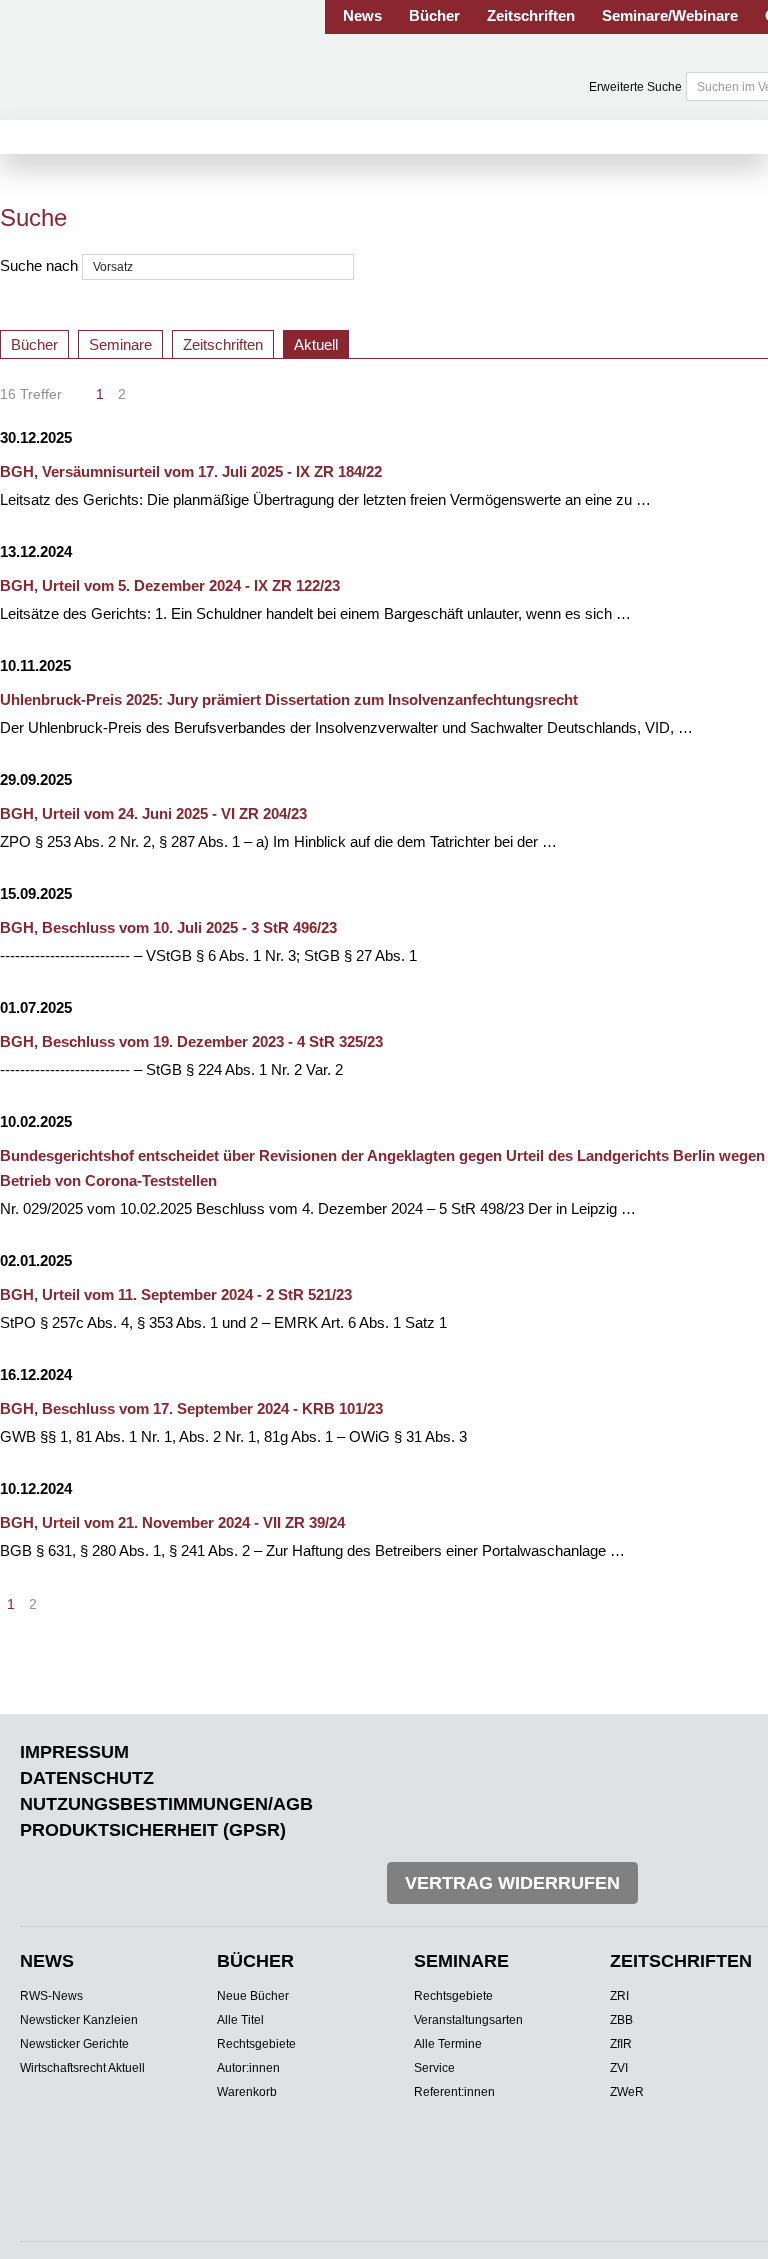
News (362, 15)
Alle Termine (448, 2044)
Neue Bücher (253, 1996)
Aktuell (316, 344)
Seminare (120, 344)
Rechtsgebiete (256, 2044)
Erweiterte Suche (635, 87)
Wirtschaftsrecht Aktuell (82, 2068)
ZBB (621, 2020)
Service (434, 2068)
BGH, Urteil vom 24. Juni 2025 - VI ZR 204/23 (153, 813)
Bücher (434, 15)
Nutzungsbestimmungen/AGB (166, 1804)
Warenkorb (247, 2092)
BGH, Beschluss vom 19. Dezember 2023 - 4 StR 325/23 (191, 1041)
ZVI (619, 2068)
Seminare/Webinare (670, 15)
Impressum (74, 1752)
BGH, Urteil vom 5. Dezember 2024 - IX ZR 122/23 (170, 585)
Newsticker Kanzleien (79, 2020)
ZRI (619, 1996)
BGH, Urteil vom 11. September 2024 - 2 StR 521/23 (176, 1294)
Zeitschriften (531, 15)
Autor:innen (248, 2068)
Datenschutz (87, 1778)
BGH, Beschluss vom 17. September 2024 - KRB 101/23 (191, 1408)
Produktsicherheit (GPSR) (153, 1830)
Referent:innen (454, 2092)
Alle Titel (240, 2020)
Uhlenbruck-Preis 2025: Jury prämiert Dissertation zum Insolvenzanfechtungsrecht (289, 699)
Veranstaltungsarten (468, 2020)
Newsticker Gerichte (74, 2044)
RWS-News (51, 1996)
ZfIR (621, 2044)
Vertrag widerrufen (512, 1883)
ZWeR (627, 2092)
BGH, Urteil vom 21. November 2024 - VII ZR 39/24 (172, 1522)
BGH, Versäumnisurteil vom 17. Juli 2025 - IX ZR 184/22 (191, 471)
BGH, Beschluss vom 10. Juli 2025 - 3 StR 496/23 (168, 927)
